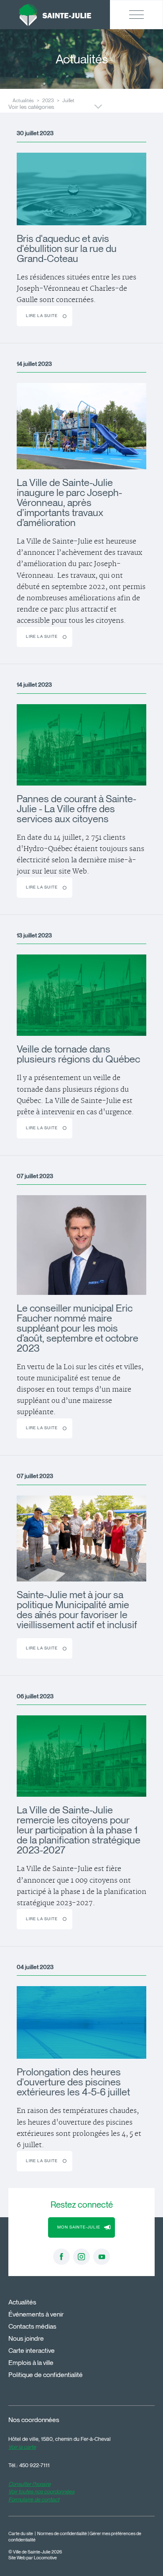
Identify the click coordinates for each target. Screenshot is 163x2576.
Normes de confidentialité (62, 2534)
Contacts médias (32, 2326)
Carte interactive (32, 2351)
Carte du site (21, 2534)
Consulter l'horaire (29, 2484)
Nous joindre (26, 2338)
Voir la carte (22, 2447)
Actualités (22, 2302)
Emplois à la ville (31, 2363)
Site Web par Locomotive (33, 2558)
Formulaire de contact (34, 2499)
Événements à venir (36, 2314)
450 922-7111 (34, 2465)
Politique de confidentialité (46, 2375)
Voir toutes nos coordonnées (41, 2491)
